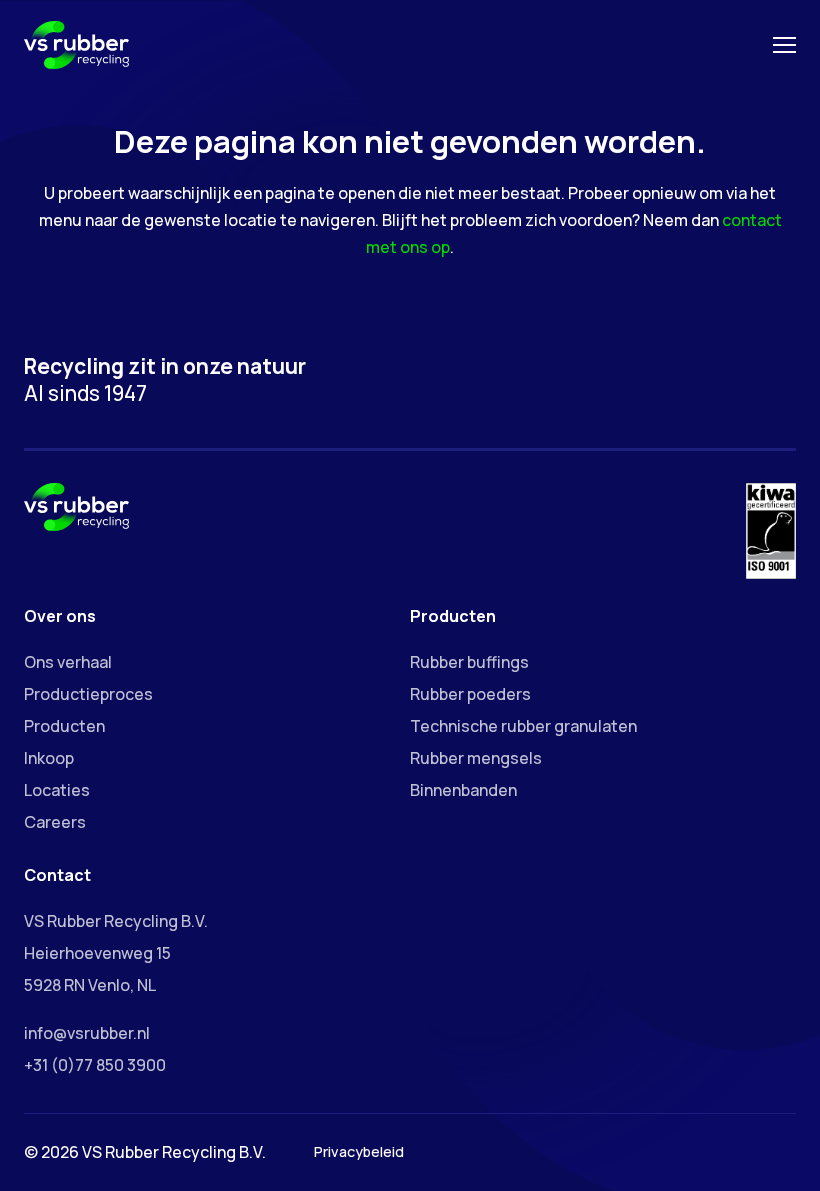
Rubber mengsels (476, 758)
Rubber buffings (469, 662)
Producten (64, 726)
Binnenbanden (463, 790)
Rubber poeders (470, 694)
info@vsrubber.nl (87, 1033)
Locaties (57, 790)
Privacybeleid (359, 1151)
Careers (55, 822)
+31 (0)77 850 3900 (95, 1065)
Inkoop (49, 758)
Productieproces (88, 694)
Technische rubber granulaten (523, 726)
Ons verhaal (68, 662)
